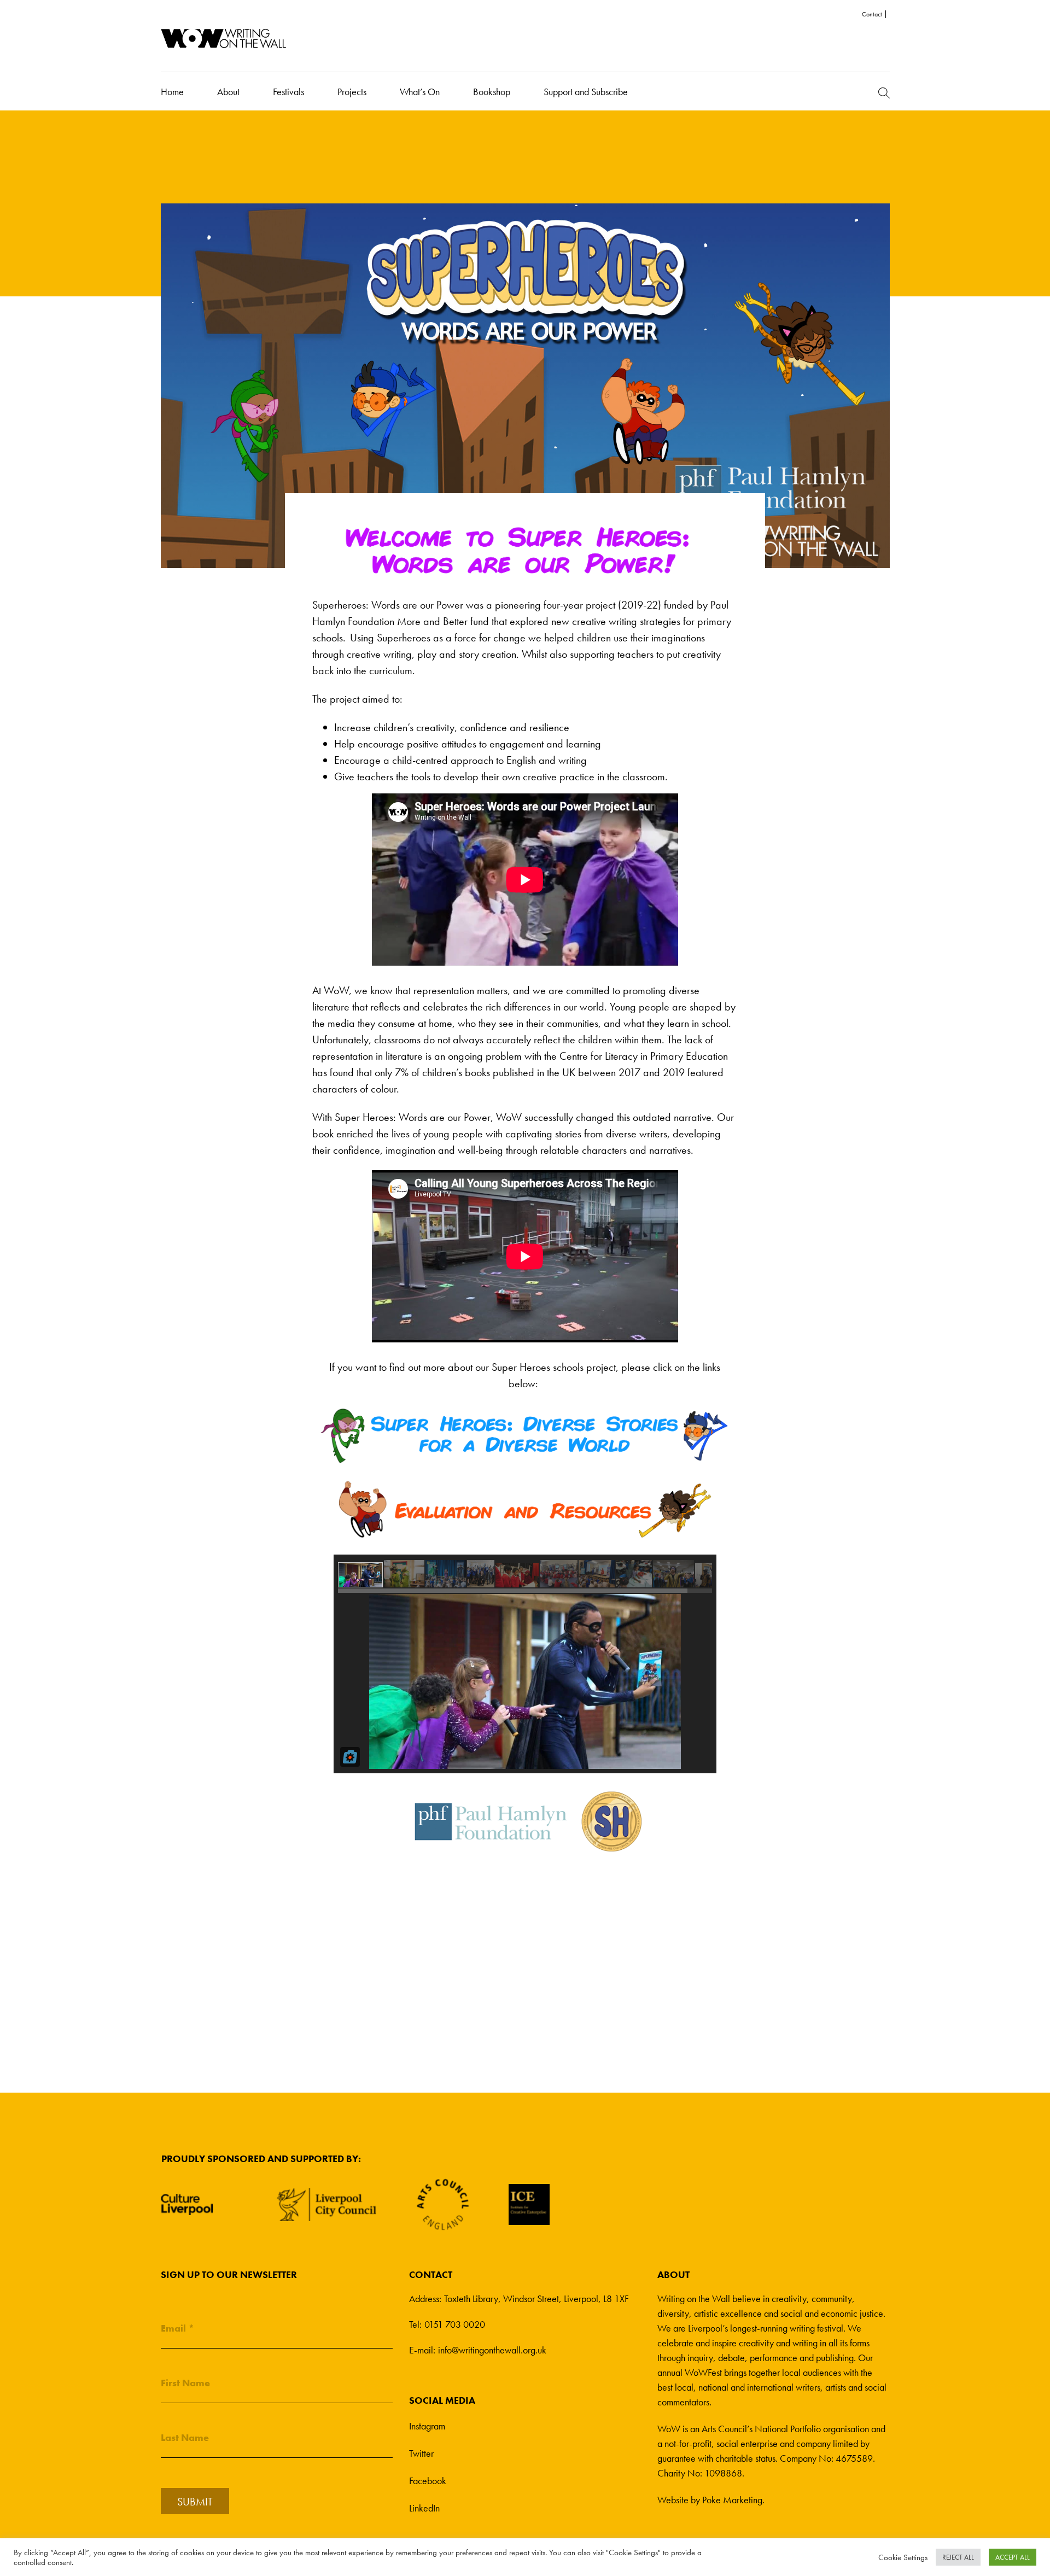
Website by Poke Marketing (710, 2500)
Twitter (421, 2453)
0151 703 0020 (455, 2324)
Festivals (288, 92)
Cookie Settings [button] (903, 2557)
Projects (352, 92)
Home (172, 92)
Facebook (428, 2481)
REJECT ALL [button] (958, 2557)
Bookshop (492, 92)
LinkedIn (424, 2508)
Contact (872, 14)
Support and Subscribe (586, 92)
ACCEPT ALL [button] (1013, 2557)
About (228, 92)
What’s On (420, 92)
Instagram (427, 2426)
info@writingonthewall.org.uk (492, 2350)
